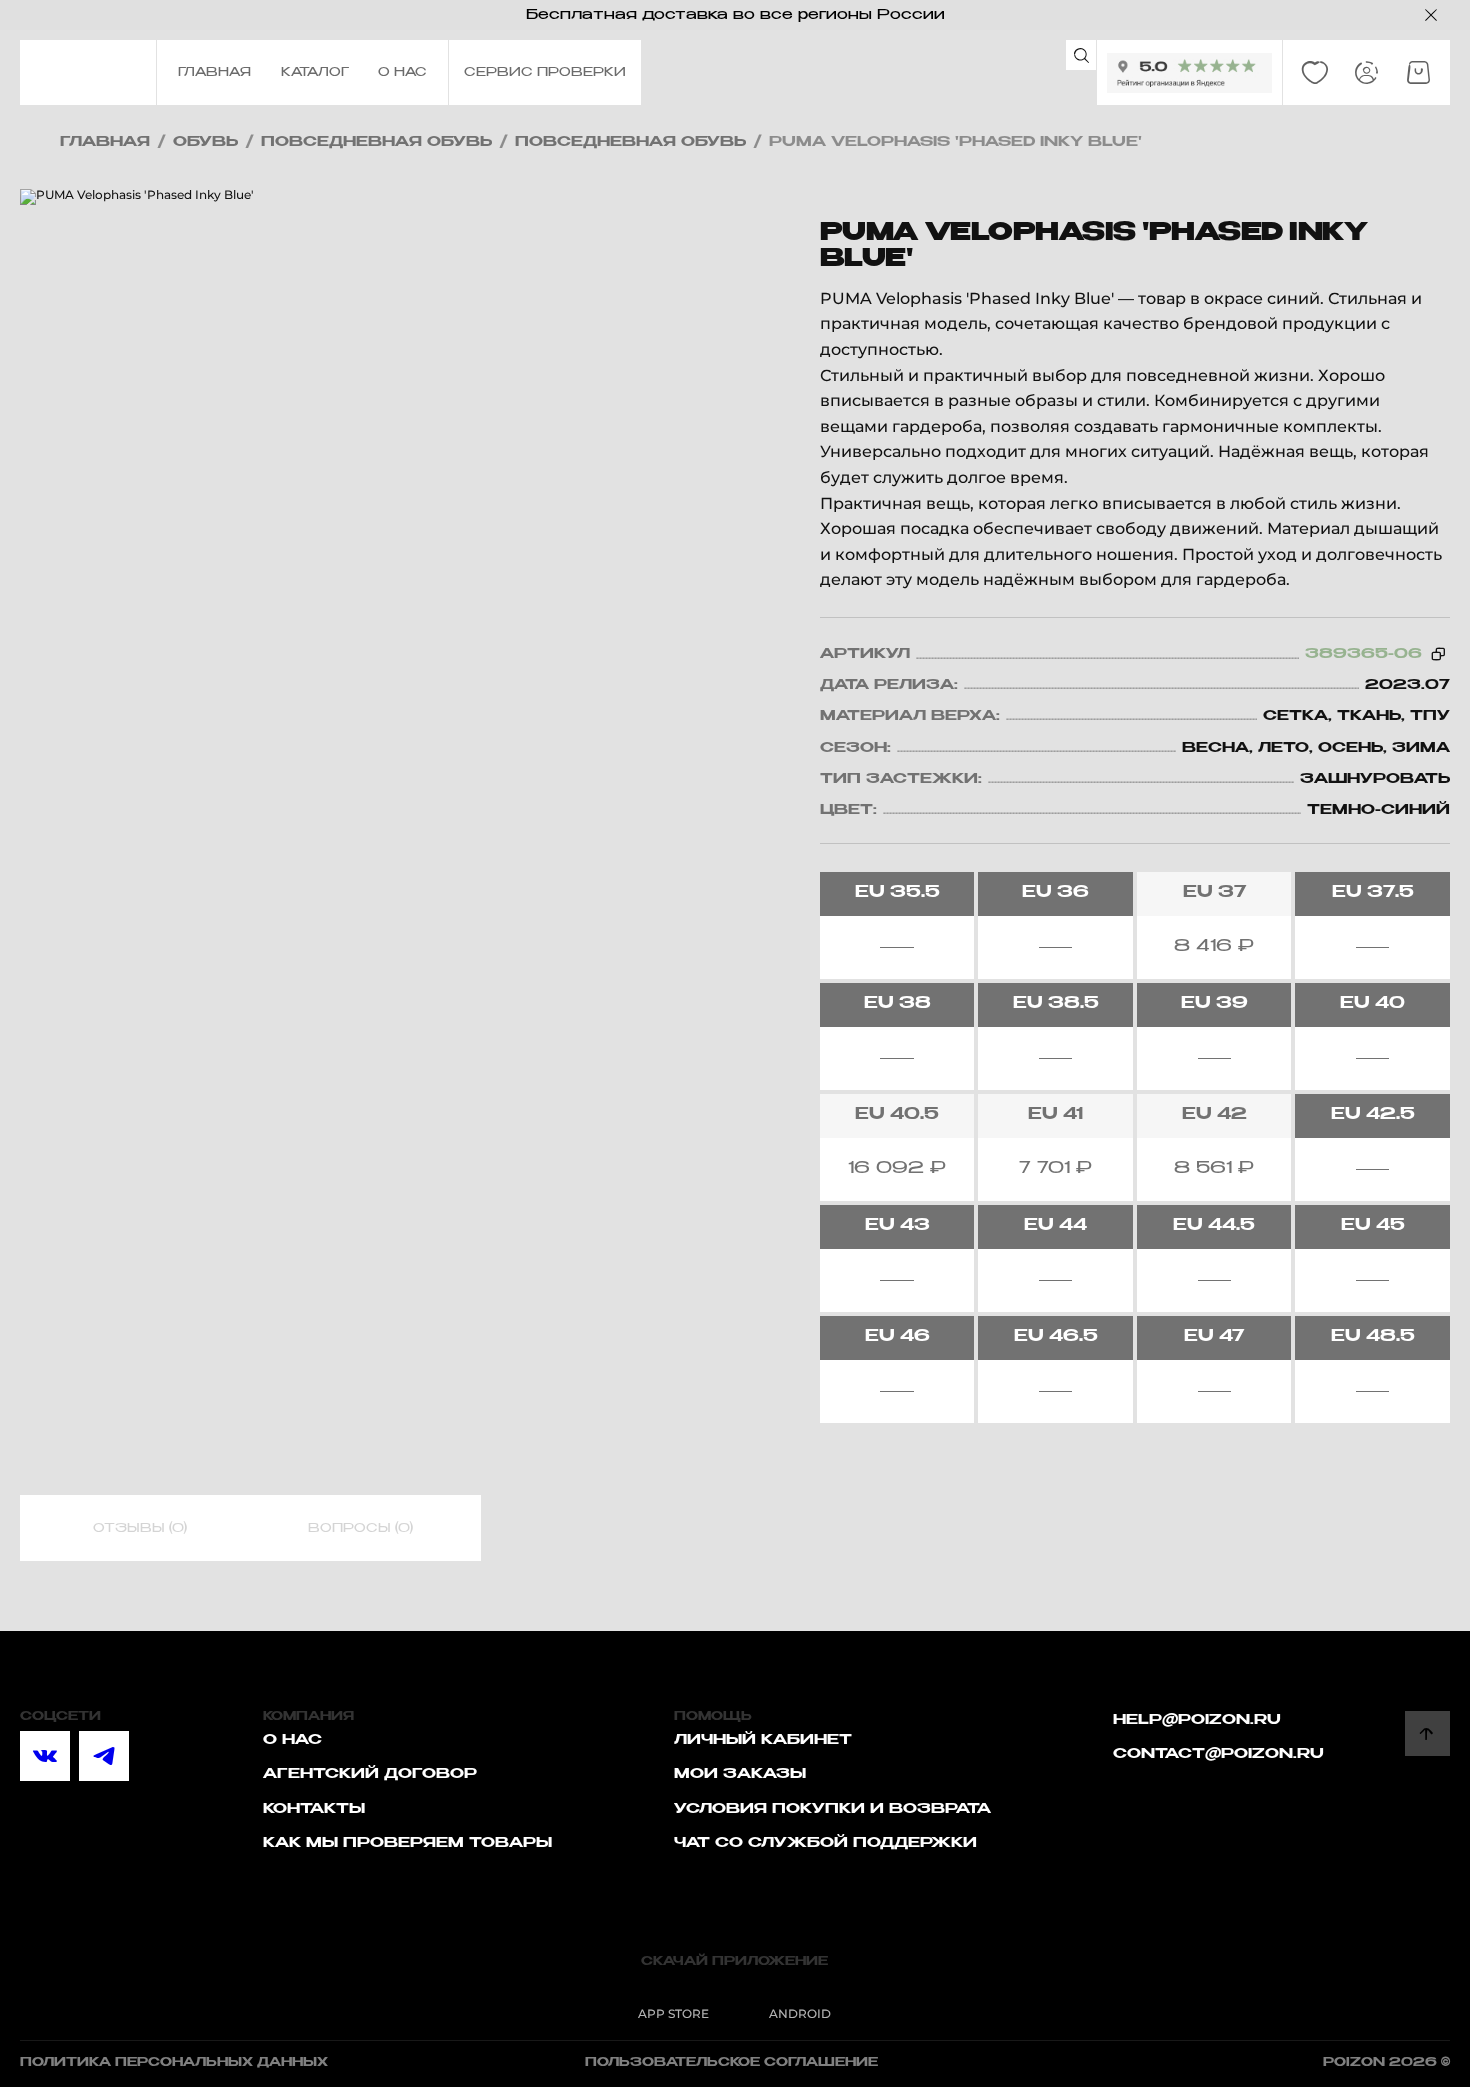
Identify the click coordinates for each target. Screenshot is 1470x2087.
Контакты (314, 1809)
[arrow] (1427, 1733)
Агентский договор (370, 1774)
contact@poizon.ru (1218, 1754)
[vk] (45, 1756)
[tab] (140, 1529)
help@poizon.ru (1197, 1720)
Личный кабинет (763, 1740)
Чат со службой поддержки (825, 1843)
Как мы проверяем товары (407, 1843)
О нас (292, 1740)
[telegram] (104, 1756)
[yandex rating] (1189, 73)
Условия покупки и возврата (832, 1809)
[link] (1315, 73)
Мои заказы (740, 1774)
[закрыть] (1431, 15)
